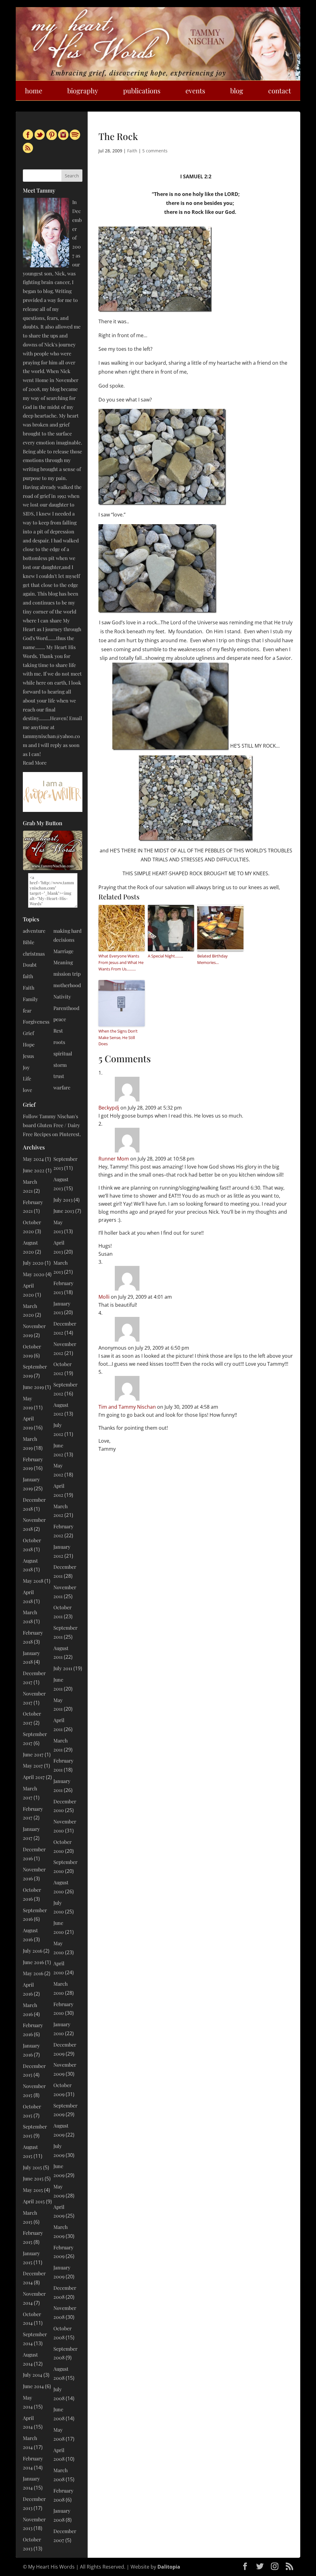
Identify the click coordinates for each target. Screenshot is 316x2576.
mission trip (67, 974)
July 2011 (63, 1668)
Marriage (63, 951)
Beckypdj (109, 1108)
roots (59, 1042)
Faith (132, 151)
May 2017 (33, 1765)
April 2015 (34, 2201)
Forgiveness (36, 1022)
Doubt (30, 965)
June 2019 (33, 1387)
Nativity (62, 997)
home (34, 91)
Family (30, 999)
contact (280, 91)
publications (142, 91)
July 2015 (32, 2167)
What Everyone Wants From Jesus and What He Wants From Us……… (121, 962)
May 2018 (33, 1581)
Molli (104, 1297)
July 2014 (33, 2375)
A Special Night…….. (165, 956)
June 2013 (64, 1211)
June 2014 (33, 2386)
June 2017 (33, 1754)
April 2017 (34, 1777)
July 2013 (63, 1200)
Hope (29, 1044)
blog (237, 91)
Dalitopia (169, 2567)
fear (27, 1010)
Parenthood (66, 1008)
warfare (62, 1087)
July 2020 (33, 1263)
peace (60, 1019)
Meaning (63, 962)
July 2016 (33, 1951)
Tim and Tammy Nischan (127, 1407)
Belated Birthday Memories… (212, 959)
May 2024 (33, 1159)
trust (59, 1076)
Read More (35, 763)
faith (28, 976)
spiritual (63, 1053)
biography (83, 91)
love (27, 1090)
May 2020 (34, 1274)
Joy (26, 1067)
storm (60, 1065)
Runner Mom (114, 1159)
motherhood (67, 985)
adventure (34, 931)
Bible (29, 942)
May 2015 (33, 2190)
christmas (34, 954)
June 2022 (34, 1170)
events (195, 91)
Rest (58, 1031)
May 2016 (33, 1973)
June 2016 (33, 1962)
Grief (28, 1033)
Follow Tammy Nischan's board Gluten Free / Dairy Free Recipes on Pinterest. (52, 1125)
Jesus (28, 1056)
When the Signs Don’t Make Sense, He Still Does (118, 1038)
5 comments (155, 151)
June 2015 (33, 2178)
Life (27, 1078)
